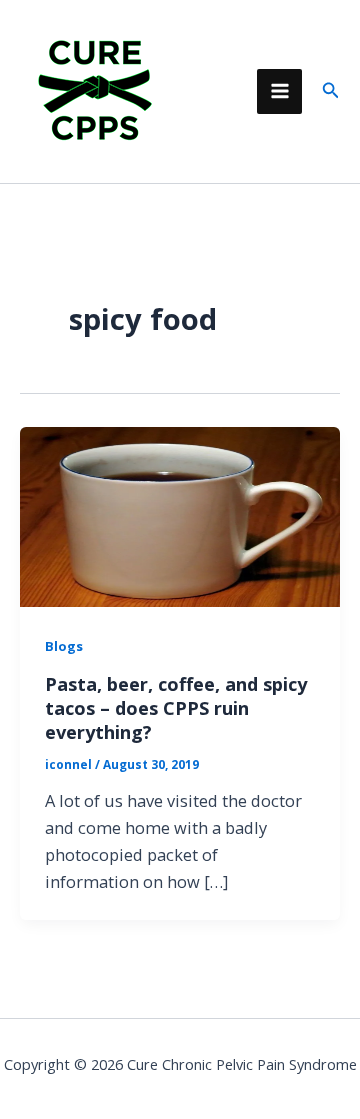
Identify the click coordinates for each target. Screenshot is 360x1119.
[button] (331, 91)
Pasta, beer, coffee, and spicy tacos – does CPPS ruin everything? (176, 707)
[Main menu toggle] (279, 91)
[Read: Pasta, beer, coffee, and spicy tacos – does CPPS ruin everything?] (180, 514)
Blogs (64, 646)
